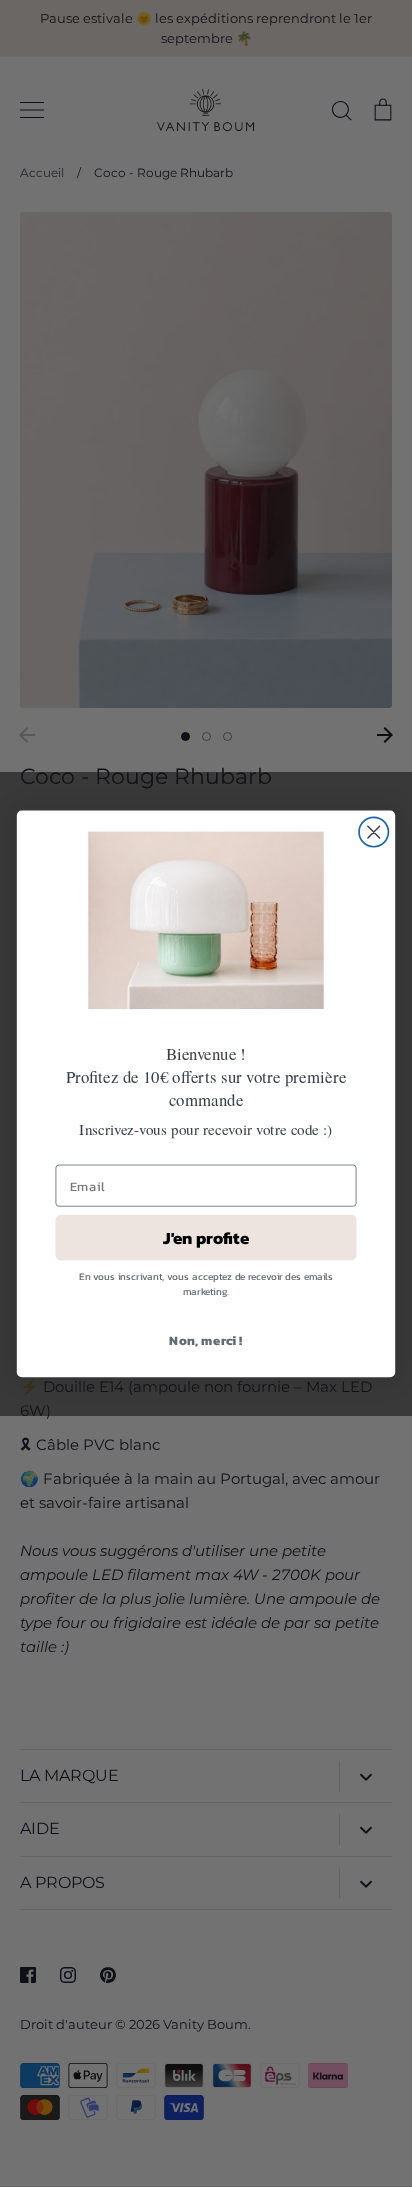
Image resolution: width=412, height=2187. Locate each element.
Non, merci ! (205, 1340)
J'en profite (206, 1237)
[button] (205, 919)
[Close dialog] (373, 831)
